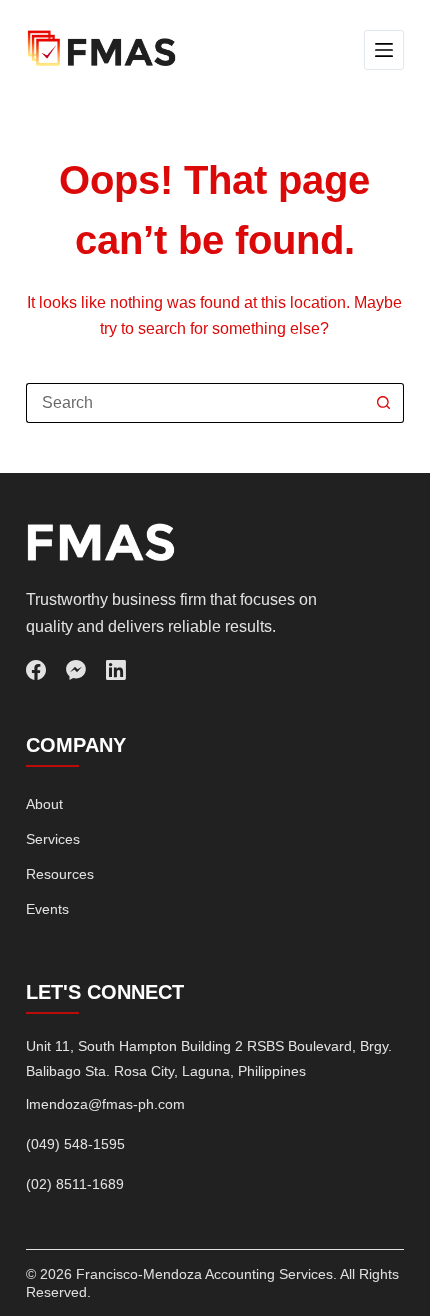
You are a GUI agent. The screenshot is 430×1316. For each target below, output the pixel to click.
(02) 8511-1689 (75, 1184)
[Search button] (384, 403)
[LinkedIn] (116, 670)
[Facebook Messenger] (76, 670)
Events (47, 909)
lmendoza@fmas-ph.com (105, 1104)
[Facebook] (36, 670)
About (44, 804)
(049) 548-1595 (75, 1144)
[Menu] (384, 50)
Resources (60, 874)
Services (53, 839)
